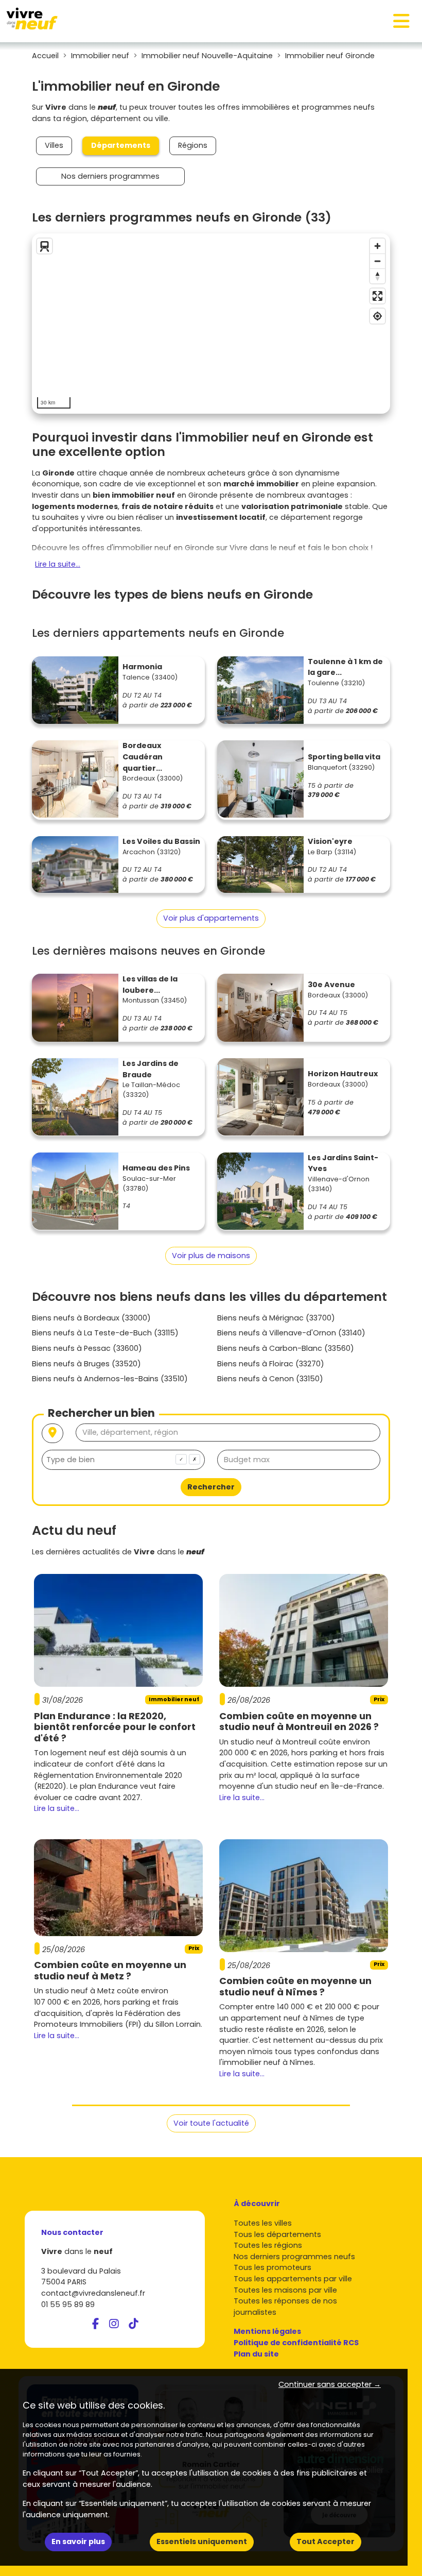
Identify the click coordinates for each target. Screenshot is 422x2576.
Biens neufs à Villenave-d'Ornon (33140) (291, 1333)
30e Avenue (331, 985)
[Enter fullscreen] (377, 296)
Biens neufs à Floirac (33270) (271, 1364)
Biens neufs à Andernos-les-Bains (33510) (110, 1379)
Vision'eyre (330, 841)
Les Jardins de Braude (151, 1069)
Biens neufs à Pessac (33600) (87, 1348)
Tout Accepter (326, 2541)
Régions (193, 145)
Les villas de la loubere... (150, 985)
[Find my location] (377, 316)
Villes (54, 145)
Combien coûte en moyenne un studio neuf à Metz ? (110, 1970)
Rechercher (211, 1487)
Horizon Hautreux (343, 1074)
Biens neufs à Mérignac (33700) (276, 1318)
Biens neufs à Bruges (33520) (86, 1364)
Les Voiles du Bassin (161, 841)
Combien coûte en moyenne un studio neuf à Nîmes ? (295, 1986)
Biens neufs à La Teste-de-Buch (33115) (105, 1333)
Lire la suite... (58, 564)
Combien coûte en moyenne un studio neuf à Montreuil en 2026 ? (299, 1722)
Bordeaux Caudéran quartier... (143, 757)
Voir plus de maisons (211, 1256)
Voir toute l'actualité (211, 2123)
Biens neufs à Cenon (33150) (270, 1379)
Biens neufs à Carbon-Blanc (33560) (286, 1348)
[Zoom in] (377, 246)
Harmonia (142, 667)
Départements (121, 145)
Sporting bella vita (344, 757)
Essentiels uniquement (202, 2541)
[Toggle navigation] (401, 21)
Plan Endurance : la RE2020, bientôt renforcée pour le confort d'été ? (115, 1727)
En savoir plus (78, 2541)
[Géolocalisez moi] (52, 1434)
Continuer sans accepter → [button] (330, 2384)
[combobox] (123, 1460)
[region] (211, 324)
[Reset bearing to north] (377, 276)
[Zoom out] (377, 261)
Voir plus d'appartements (211, 918)
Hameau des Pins (156, 1168)
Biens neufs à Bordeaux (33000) (91, 1318)
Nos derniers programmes (110, 176)
